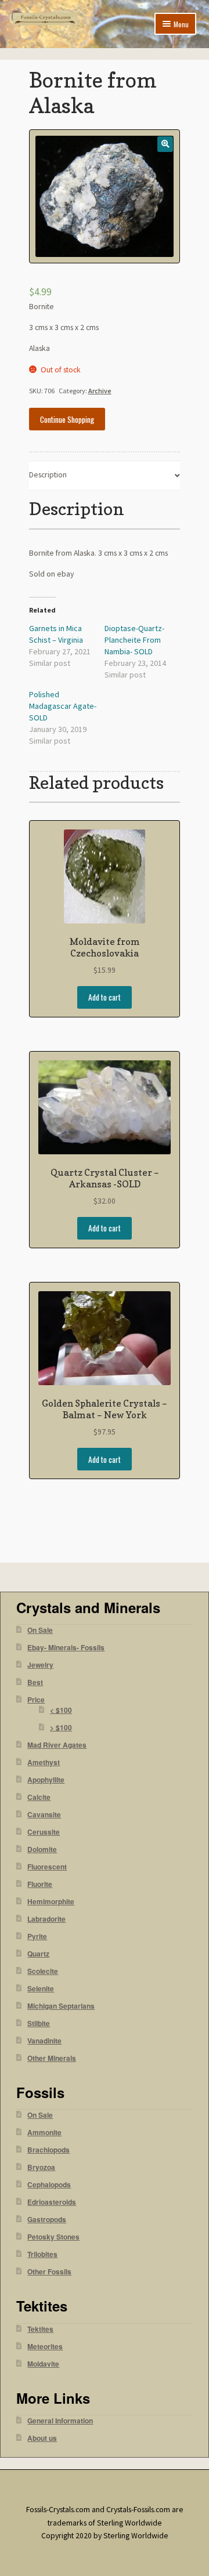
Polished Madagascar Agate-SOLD (63, 706)
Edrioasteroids (52, 2202)
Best (35, 1682)
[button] (165, 144)
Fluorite (40, 1884)
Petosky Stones (53, 2237)
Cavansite (44, 1815)
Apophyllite (46, 1780)
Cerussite (44, 1832)
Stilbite (39, 2024)
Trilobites (42, 2254)
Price (36, 1700)
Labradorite (46, 1919)
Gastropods (47, 2220)
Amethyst (44, 1762)
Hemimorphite (51, 1902)
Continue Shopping (67, 419)
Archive (100, 391)
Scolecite (43, 1971)
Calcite (39, 1797)
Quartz (38, 1954)
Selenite (41, 1989)
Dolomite (42, 1849)
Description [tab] (48, 475)
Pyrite (37, 1936)
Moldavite (43, 2364)
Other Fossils (49, 2272)
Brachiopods (48, 2150)
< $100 (61, 1710)
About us (42, 2438)
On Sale (40, 1630)
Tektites (40, 2329)
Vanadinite (44, 2041)
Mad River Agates (57, 1745)
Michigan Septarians (61, 2006)
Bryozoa (41, 2167)
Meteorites (45, 2347)
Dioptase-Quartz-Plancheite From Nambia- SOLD (134, 640)
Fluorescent (47, 1867)
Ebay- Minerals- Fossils (66, 1648)
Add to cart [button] (105, 997)
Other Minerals (52, 2058)
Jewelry (40, 1665)
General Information (60, 2421)
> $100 (61, 1728)
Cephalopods (49, 2185)
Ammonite (44, 2133)
